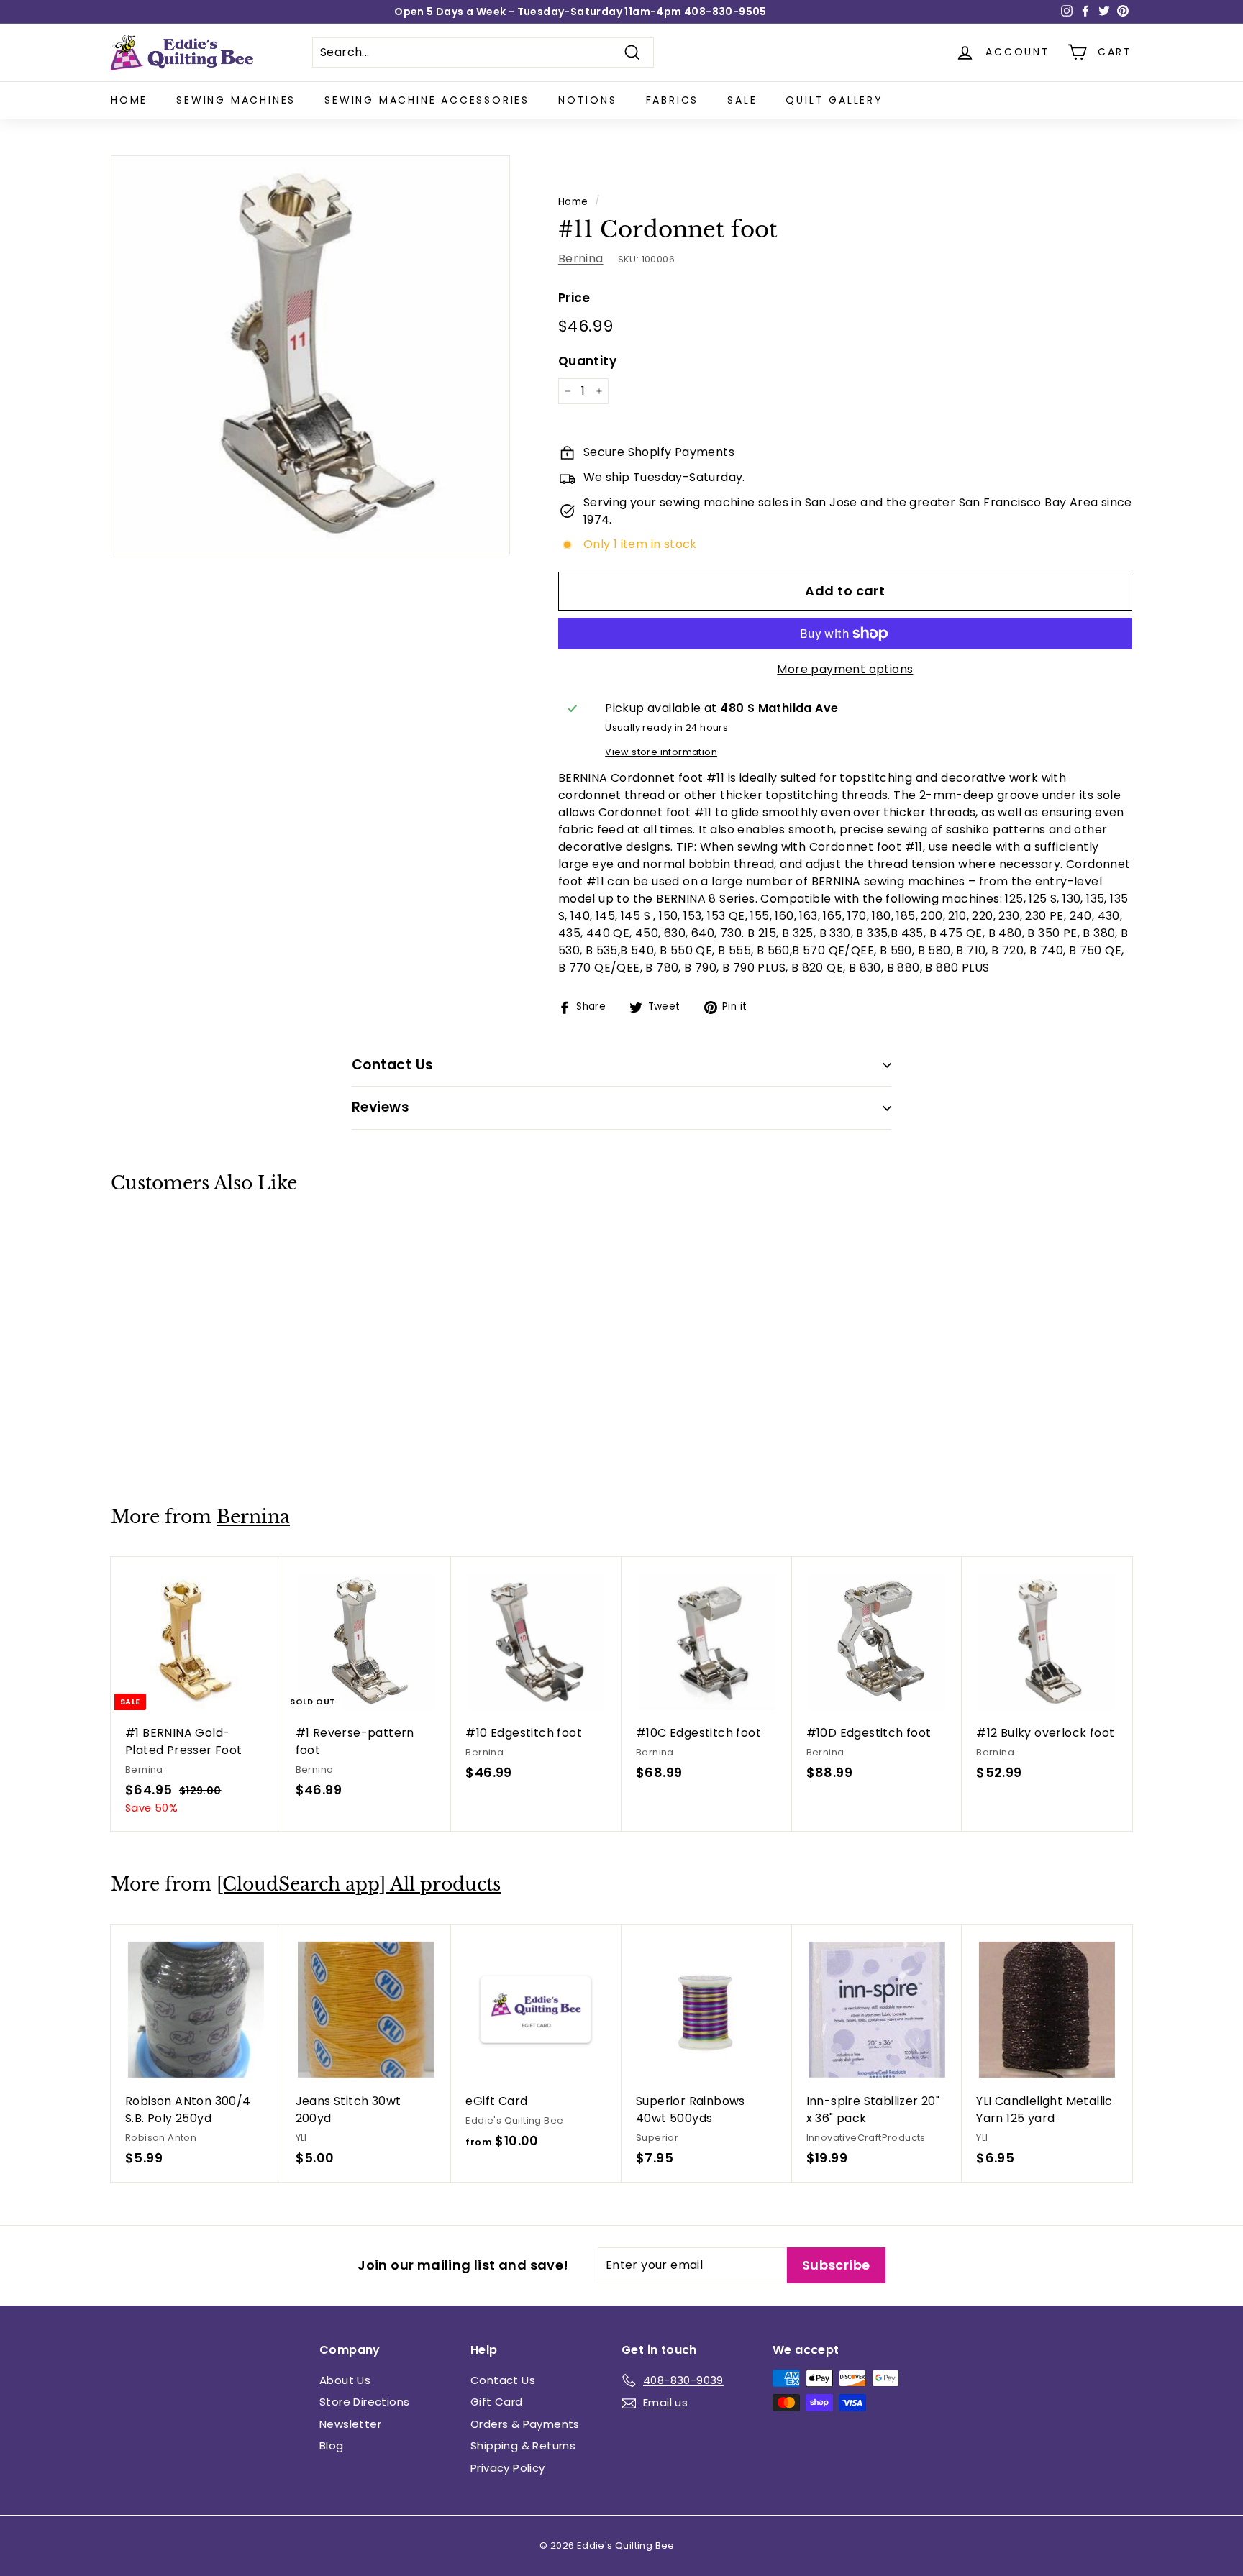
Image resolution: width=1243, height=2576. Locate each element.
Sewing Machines (236, 100)
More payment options (845, 669)
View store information (661, 752)
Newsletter (350, 2424)
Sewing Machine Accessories (427, 100)
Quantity (587, 361)
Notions (588, 100)
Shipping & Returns (523, 2445)
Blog (332, 2445)
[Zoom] (310, 355)
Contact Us (503, 2380)
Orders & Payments (525, 2424)
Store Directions (364, 2402)
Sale (742, 100)
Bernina (581, 259)
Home (129, 100)
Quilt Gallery (834, 100)
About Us (345, 2380)
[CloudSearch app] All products (359, 1885)
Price (574, 298)
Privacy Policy (508, 2468)
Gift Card (497, 2402)
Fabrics (673, 100)
